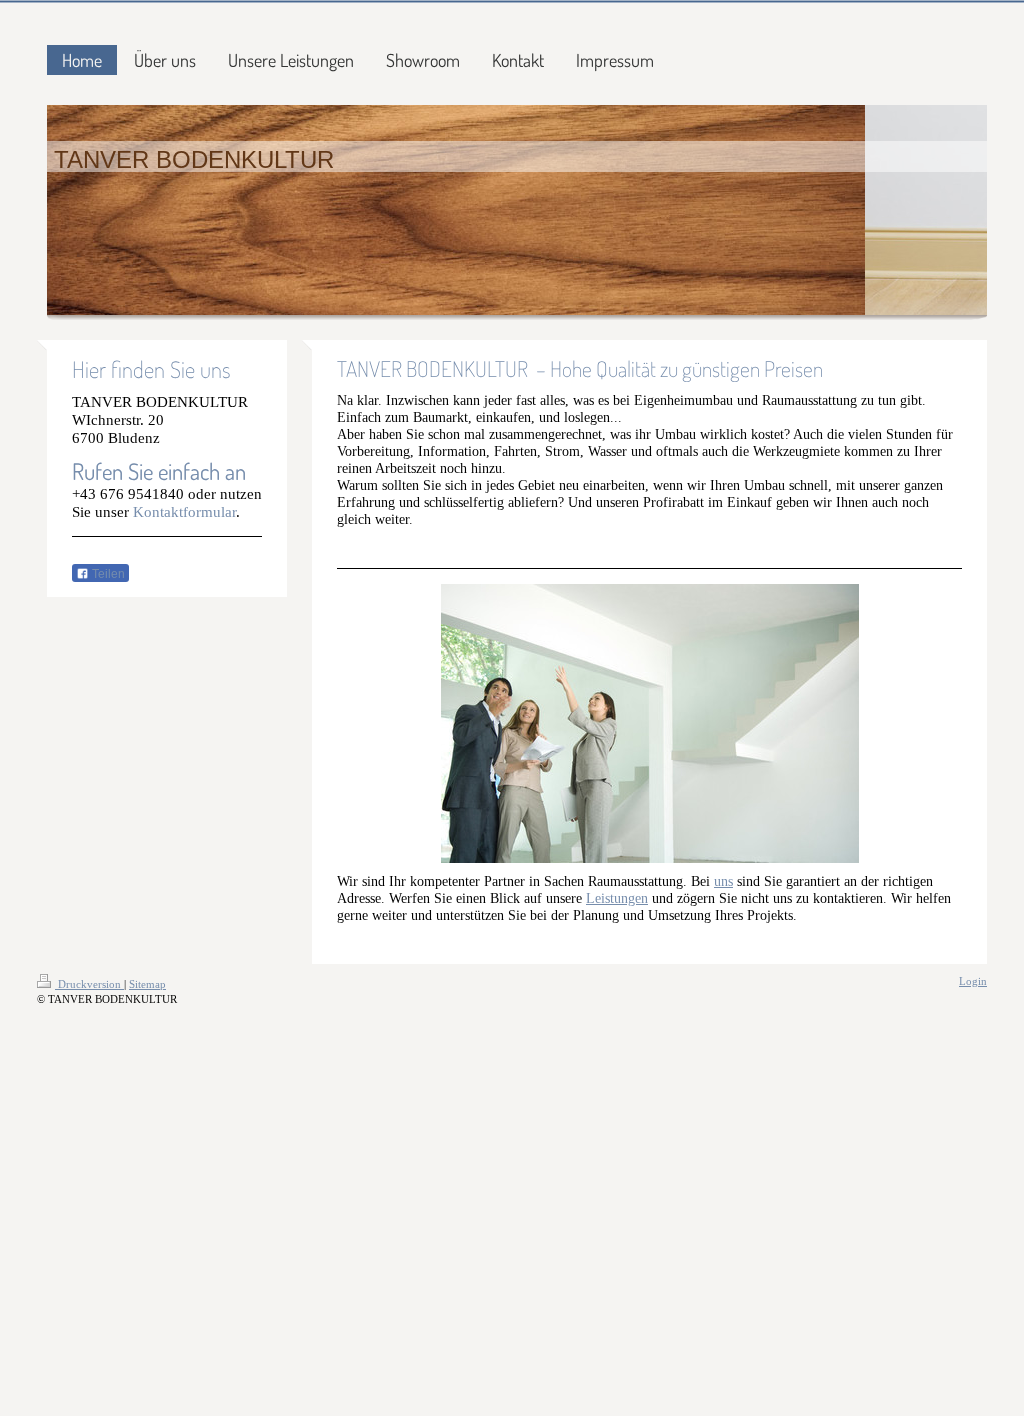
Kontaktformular (184, 511)
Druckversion (89, 984)
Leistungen (617, 898)
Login (973, 981)
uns (723, 881)
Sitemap (147, 984)
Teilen (107, 574)
